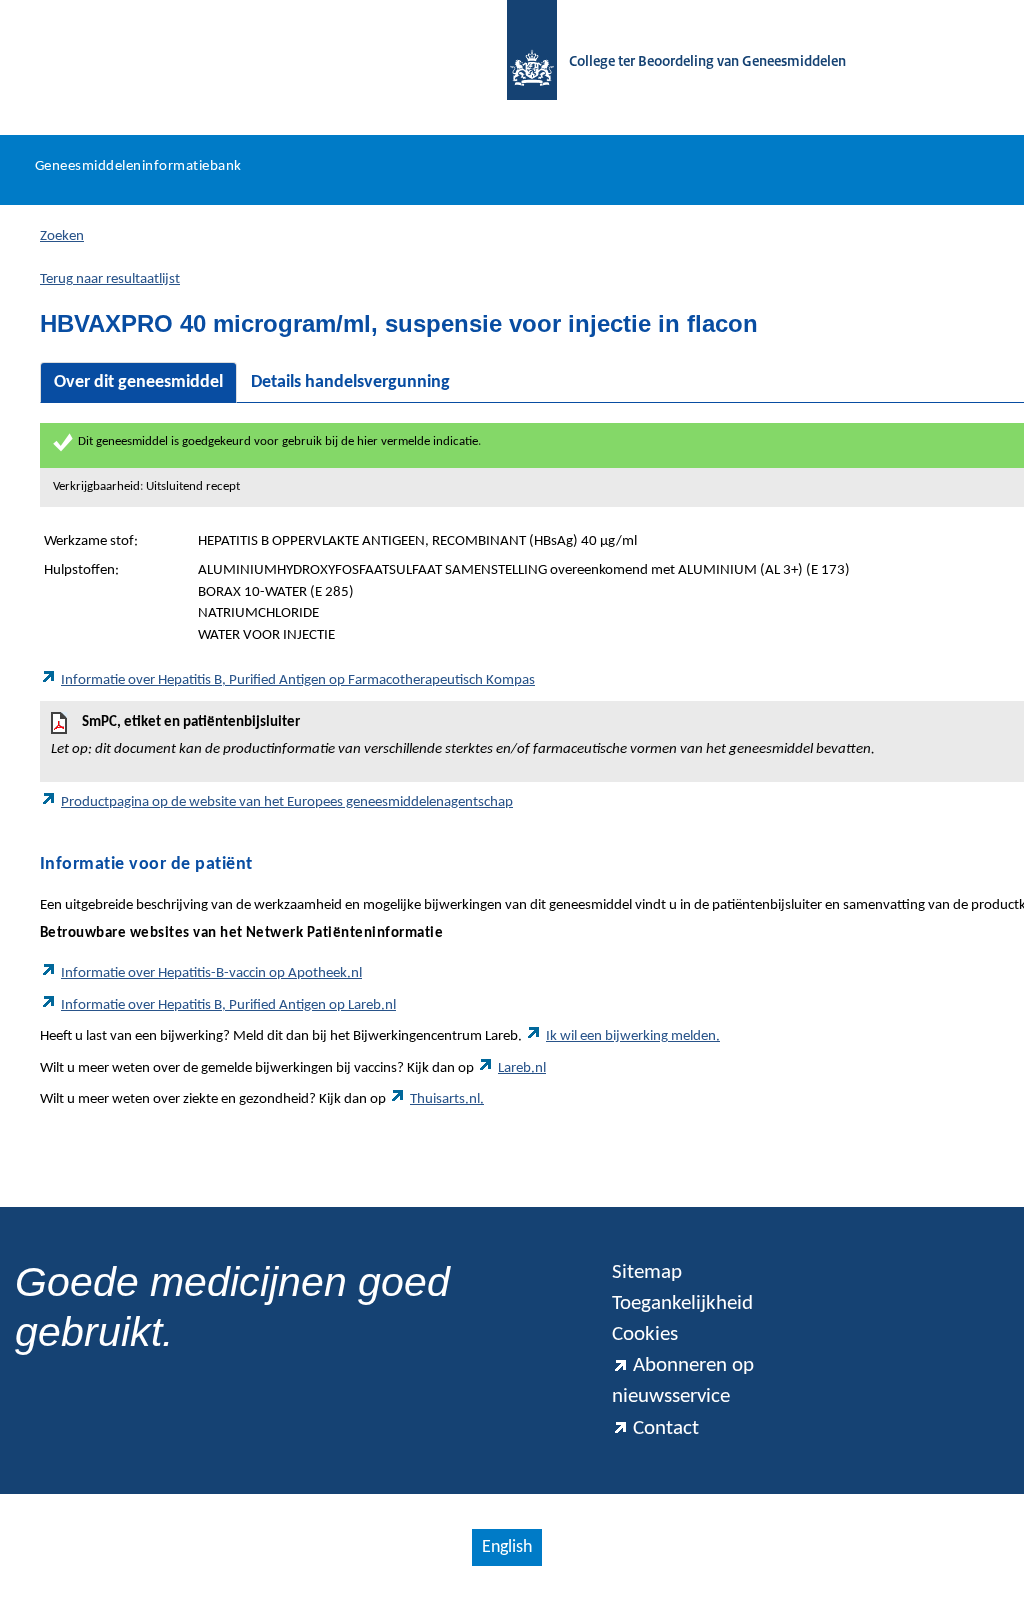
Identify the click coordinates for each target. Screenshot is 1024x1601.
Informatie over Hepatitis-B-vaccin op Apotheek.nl (211, 973)
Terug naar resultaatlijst (110, 279)
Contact (666, 1428)
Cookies (645, 1334)
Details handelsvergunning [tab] (350, 382)
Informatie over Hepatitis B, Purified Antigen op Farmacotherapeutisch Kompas (298, 680)
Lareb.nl (522, 1068)
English (507, 1547)
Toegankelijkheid (682, 1303)
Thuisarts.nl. (447, 1099)
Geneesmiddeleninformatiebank (138, 166)
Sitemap (647, 1272)
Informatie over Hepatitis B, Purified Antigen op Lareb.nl (228, 1005)
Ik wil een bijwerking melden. (633, 1036)
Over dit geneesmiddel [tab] (138, 382)
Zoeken (62, 236)
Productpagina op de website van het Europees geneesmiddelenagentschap (287, 802)
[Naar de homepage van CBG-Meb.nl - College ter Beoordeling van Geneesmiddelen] (522, 62)
